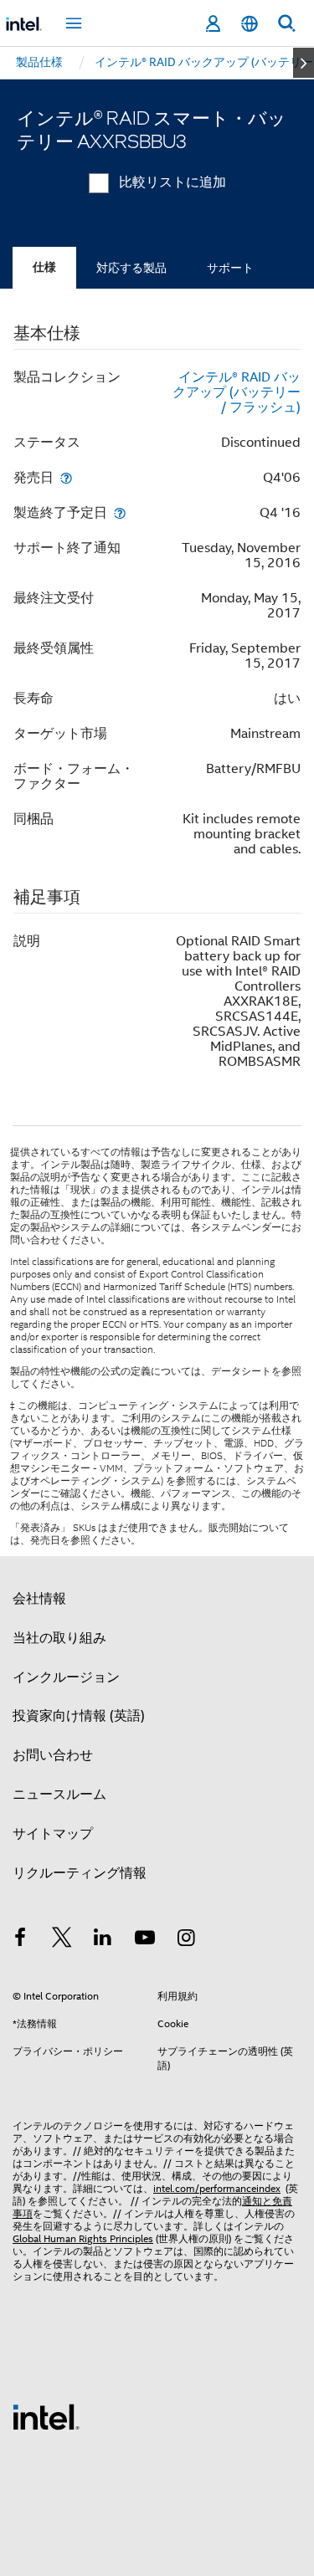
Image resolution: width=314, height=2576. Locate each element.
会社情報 (39, 1599)
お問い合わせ (53, 1755)
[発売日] (66, 477)
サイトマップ (53, 1834)
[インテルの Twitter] (62, 1940)
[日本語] (250, 24)
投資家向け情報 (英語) (79, 1716)
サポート (230, 268)
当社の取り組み (59, 1638)
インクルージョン (66, 1677)
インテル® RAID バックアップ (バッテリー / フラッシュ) (237, 392)
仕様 (44, 267)
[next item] (304, 63)
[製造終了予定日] (120, 512)
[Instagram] (186, 1940)
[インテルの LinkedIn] (103, 1940)
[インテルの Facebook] (20, 1940)
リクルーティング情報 (80, 1873)
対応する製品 (131, 268)
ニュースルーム (59, 1795)
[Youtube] (145, 1940)
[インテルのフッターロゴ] (46, 2416)
